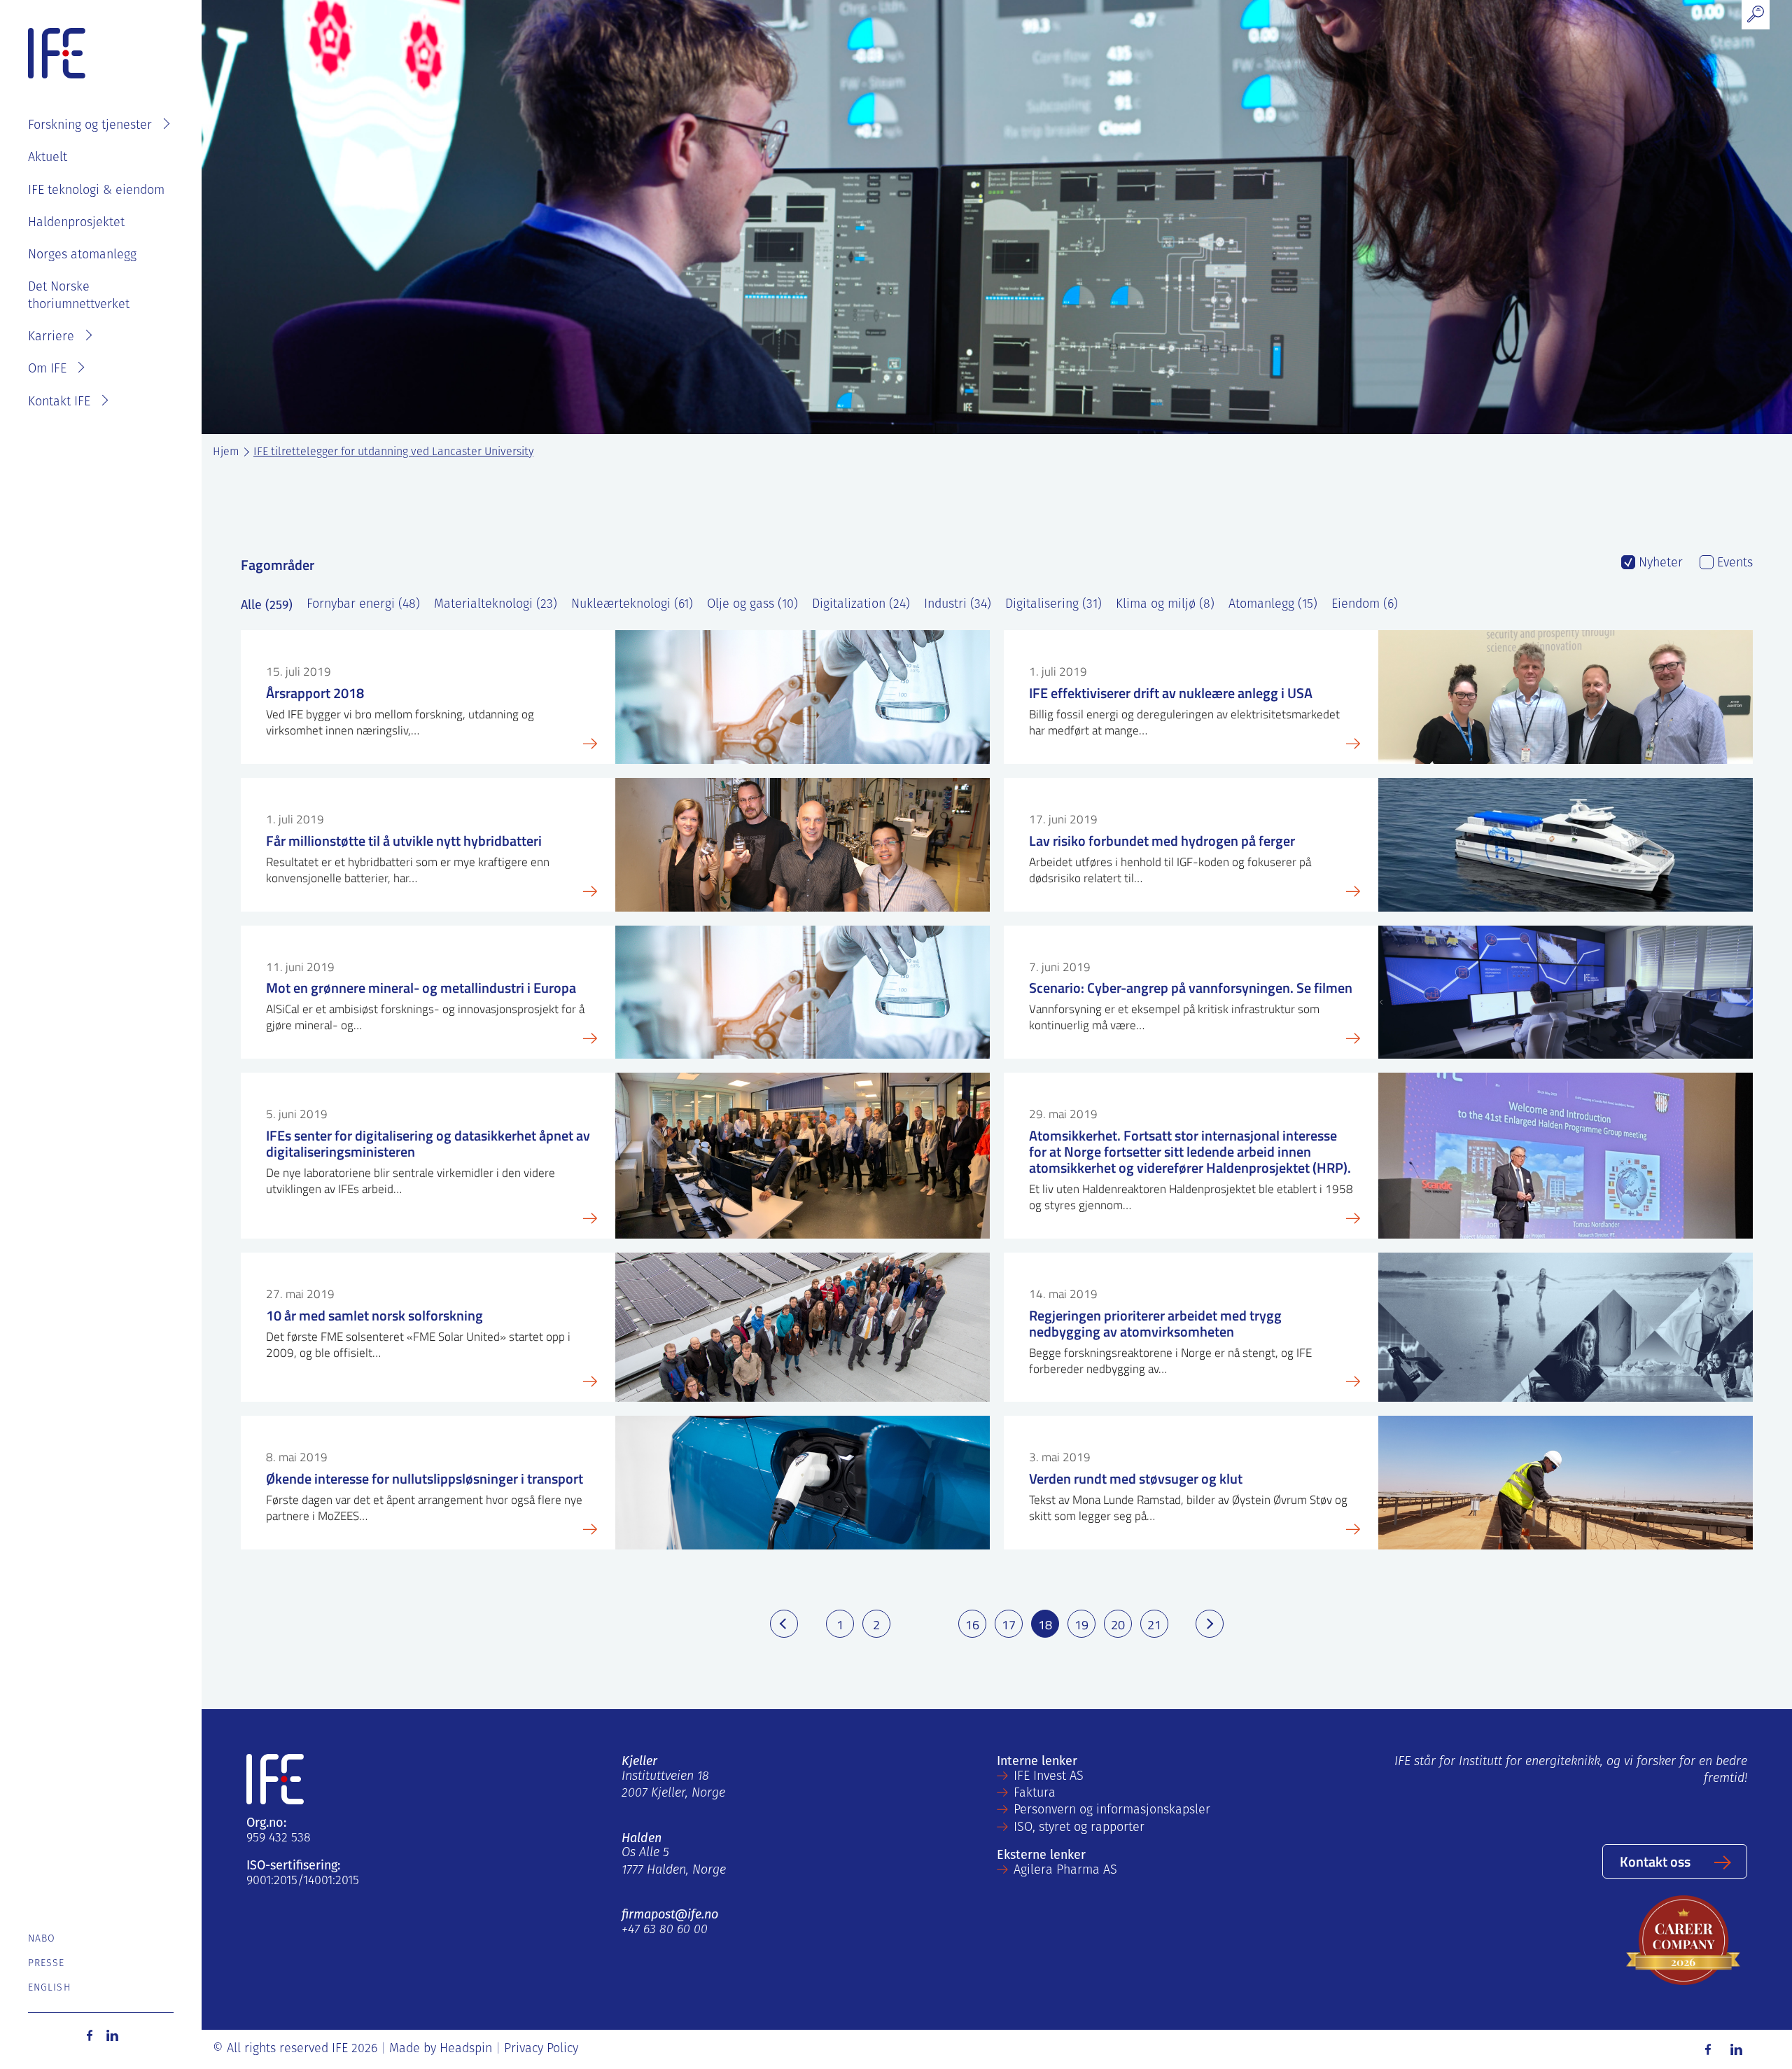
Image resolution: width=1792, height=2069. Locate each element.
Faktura (1035, 1794)
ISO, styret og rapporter (1079, 1828)
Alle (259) (267, 605)
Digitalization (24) (861, 605)
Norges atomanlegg (82, 256)
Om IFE (47, 370)
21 (1154, 1624)
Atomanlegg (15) (1273, 605)
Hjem (226, 452)
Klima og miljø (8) (1165, 605)
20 (1118, 1624)
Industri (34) (958, 605)
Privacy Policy (541, 2049)
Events (1733, 564)
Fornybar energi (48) (363, 605)
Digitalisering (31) (1053, 605)
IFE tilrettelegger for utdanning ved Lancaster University (393, 452)
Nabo (42, 1939)
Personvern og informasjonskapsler (1112, 1811)
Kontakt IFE (59, 403)
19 (1081, 1624)
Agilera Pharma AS (1065, 1871)
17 (1009, 1624)
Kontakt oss (1655, 1861)
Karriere (51, 337)
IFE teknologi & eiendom (96, 191)
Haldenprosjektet (76, 223)
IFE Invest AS (1049, 1777)
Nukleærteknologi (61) (632, 605)
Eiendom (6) (1365, 605)
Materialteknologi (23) (496, 605)
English (49, 1988)
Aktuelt (48, 158)
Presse (47, 1964)
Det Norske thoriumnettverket (79, 296)
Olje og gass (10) (752, 605)
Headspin (466, 2049)
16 (972, 1624)
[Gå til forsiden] (57, 54)
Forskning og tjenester (90, 126)
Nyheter (1659, 564)
